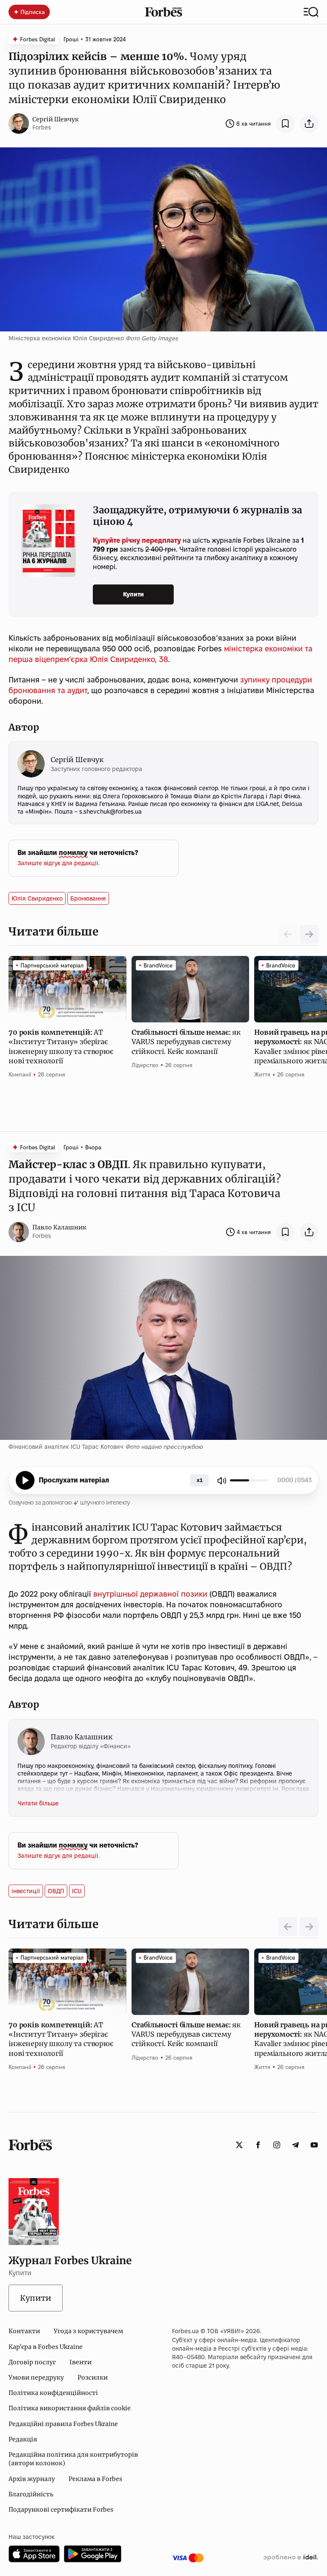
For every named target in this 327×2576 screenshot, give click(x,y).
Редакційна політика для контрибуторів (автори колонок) (73, 2459)
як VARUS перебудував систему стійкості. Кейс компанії (186, 1042)
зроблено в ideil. (291, 2558)
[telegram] (295, 2145)
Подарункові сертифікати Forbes (61, 2510)
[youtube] (314, 2145)
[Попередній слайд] (288, 1927)
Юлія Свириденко (37, 898)
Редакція (23, 2439)
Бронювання (88, 898)
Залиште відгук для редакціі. (59, 863)
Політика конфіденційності (53, 2393)
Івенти (80, 2362)
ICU (77, 1891)
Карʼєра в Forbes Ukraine (46, 2347)
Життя (262, 1074)
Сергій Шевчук (56, 119)
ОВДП (56, 1891)
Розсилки (93, 2377)
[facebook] (258, 2145)
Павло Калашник (59, 1227)
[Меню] (311, 12)
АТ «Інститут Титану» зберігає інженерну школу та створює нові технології (61, 1046)
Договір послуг (32, 2362)
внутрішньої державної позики (150, 1594)
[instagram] (277, 2145)
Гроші (71, 39)
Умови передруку (36, 2377)
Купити (133, 594)
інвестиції (26, 1891)
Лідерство (145, 1065)
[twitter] (239, 2145)
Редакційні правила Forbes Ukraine (63, 2424)
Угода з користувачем (88, 2331)
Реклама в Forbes (95, 2479)
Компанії (20, 1074)
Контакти (24, 2331)
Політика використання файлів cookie (70, 2408)
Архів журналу (32, 2479)
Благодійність (31, 2494)
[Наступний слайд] (309, 934)
